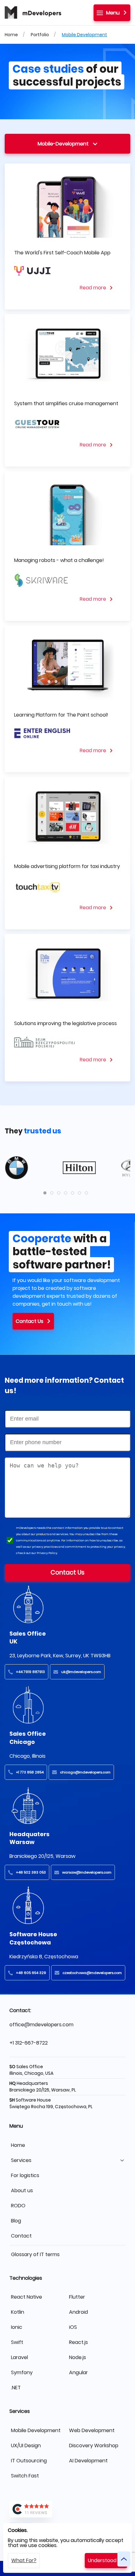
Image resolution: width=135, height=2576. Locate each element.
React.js (78, 2342)
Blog (16, 2221)
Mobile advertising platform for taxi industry (67, 866)
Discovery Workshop (94, 2445)
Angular (78, 2372)
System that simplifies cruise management (66, 403)
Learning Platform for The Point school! (61, 715)
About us (22, 2190)
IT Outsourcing (29, 2461)
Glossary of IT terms (35, 2254)
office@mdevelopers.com (41, 2025)
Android (78, 2312)
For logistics (25, 2175)
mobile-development (63, 144)
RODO (18, 2206)
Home (11, 35)
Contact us (30, 1321)
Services (21, 2160)
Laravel (19, 2357)
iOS (73, 2327)
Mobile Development (84, 35)
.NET (16, 2388)
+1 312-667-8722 (29, 2043)
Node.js (78, 2357)
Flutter (77, 2297)
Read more (93, 288)
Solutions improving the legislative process (65, 1023)
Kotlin (18, 2312)
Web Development (92, 2430)
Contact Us (67, 1572)
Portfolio (40, 35)
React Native (27, 2297)
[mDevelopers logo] (33, 13)
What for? (24, 2560)
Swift (17, 2342)
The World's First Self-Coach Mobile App (62, 253)
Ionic (17, 2327)
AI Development (88, 2461)
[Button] (124, 2559)
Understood (102, 2560)
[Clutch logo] (67, 2509)
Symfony (22, 2372)
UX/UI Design (26, 2445)
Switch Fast (25, 2476)
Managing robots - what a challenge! (59, 560)
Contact (21, 2236)
